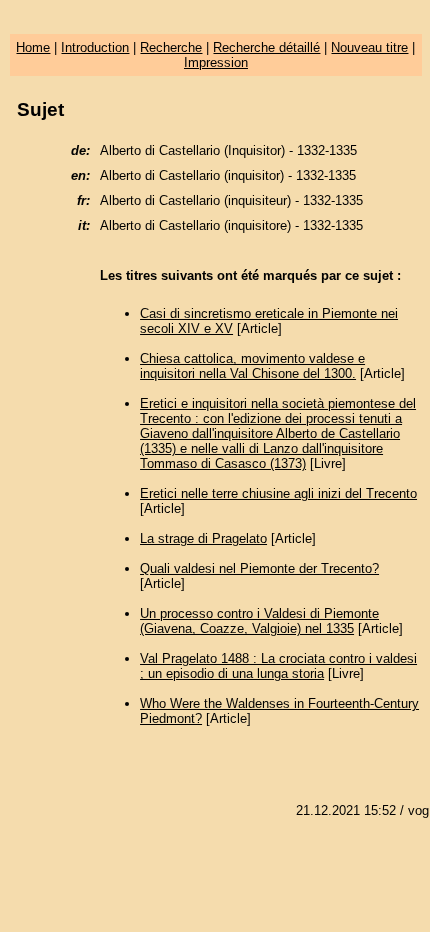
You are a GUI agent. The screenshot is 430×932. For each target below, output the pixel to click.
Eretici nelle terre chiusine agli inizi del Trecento (278, 493)
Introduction (95, 47)
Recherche (171, 47)
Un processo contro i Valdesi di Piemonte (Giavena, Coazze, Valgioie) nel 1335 (259, 621)
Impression (216, 62)
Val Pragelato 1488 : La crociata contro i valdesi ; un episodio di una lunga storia (278, 666)
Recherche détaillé (266, 47)
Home (33, 47)
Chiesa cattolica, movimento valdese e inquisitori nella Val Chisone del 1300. (252, 366)
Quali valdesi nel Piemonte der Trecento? (259, 568)
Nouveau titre (369, 47)
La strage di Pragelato (203, 538)
